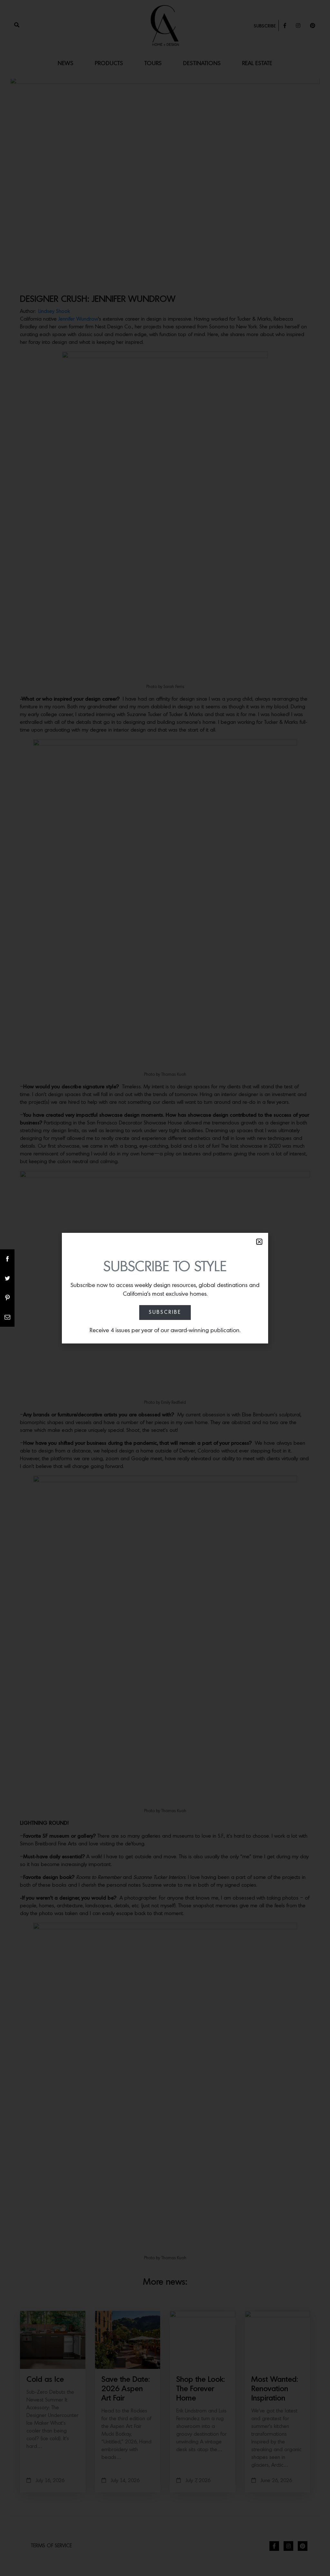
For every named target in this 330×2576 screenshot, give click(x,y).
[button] (259, 1242)
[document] (165, 1288)
